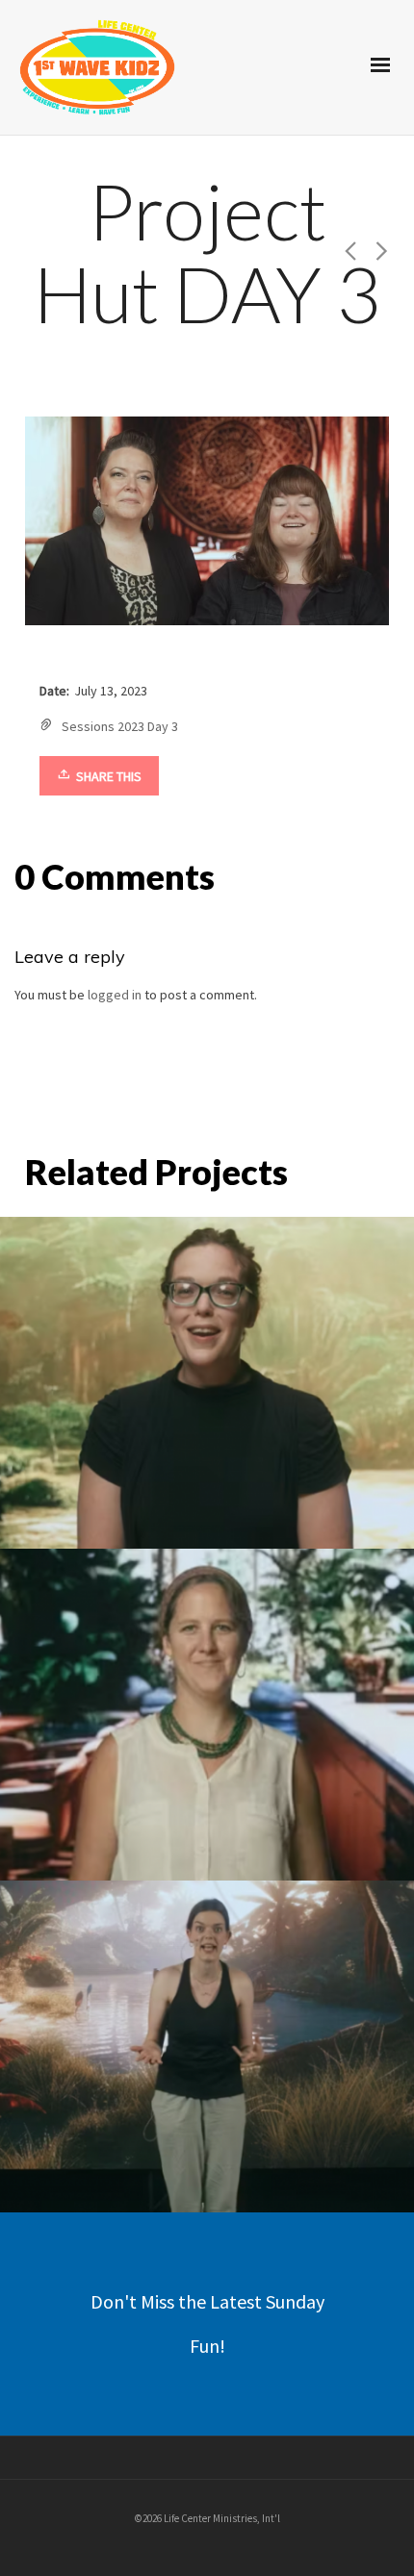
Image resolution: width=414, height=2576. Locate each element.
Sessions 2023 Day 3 (120, 726)
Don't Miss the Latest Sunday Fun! (207, 2323)
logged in (115, 995)
